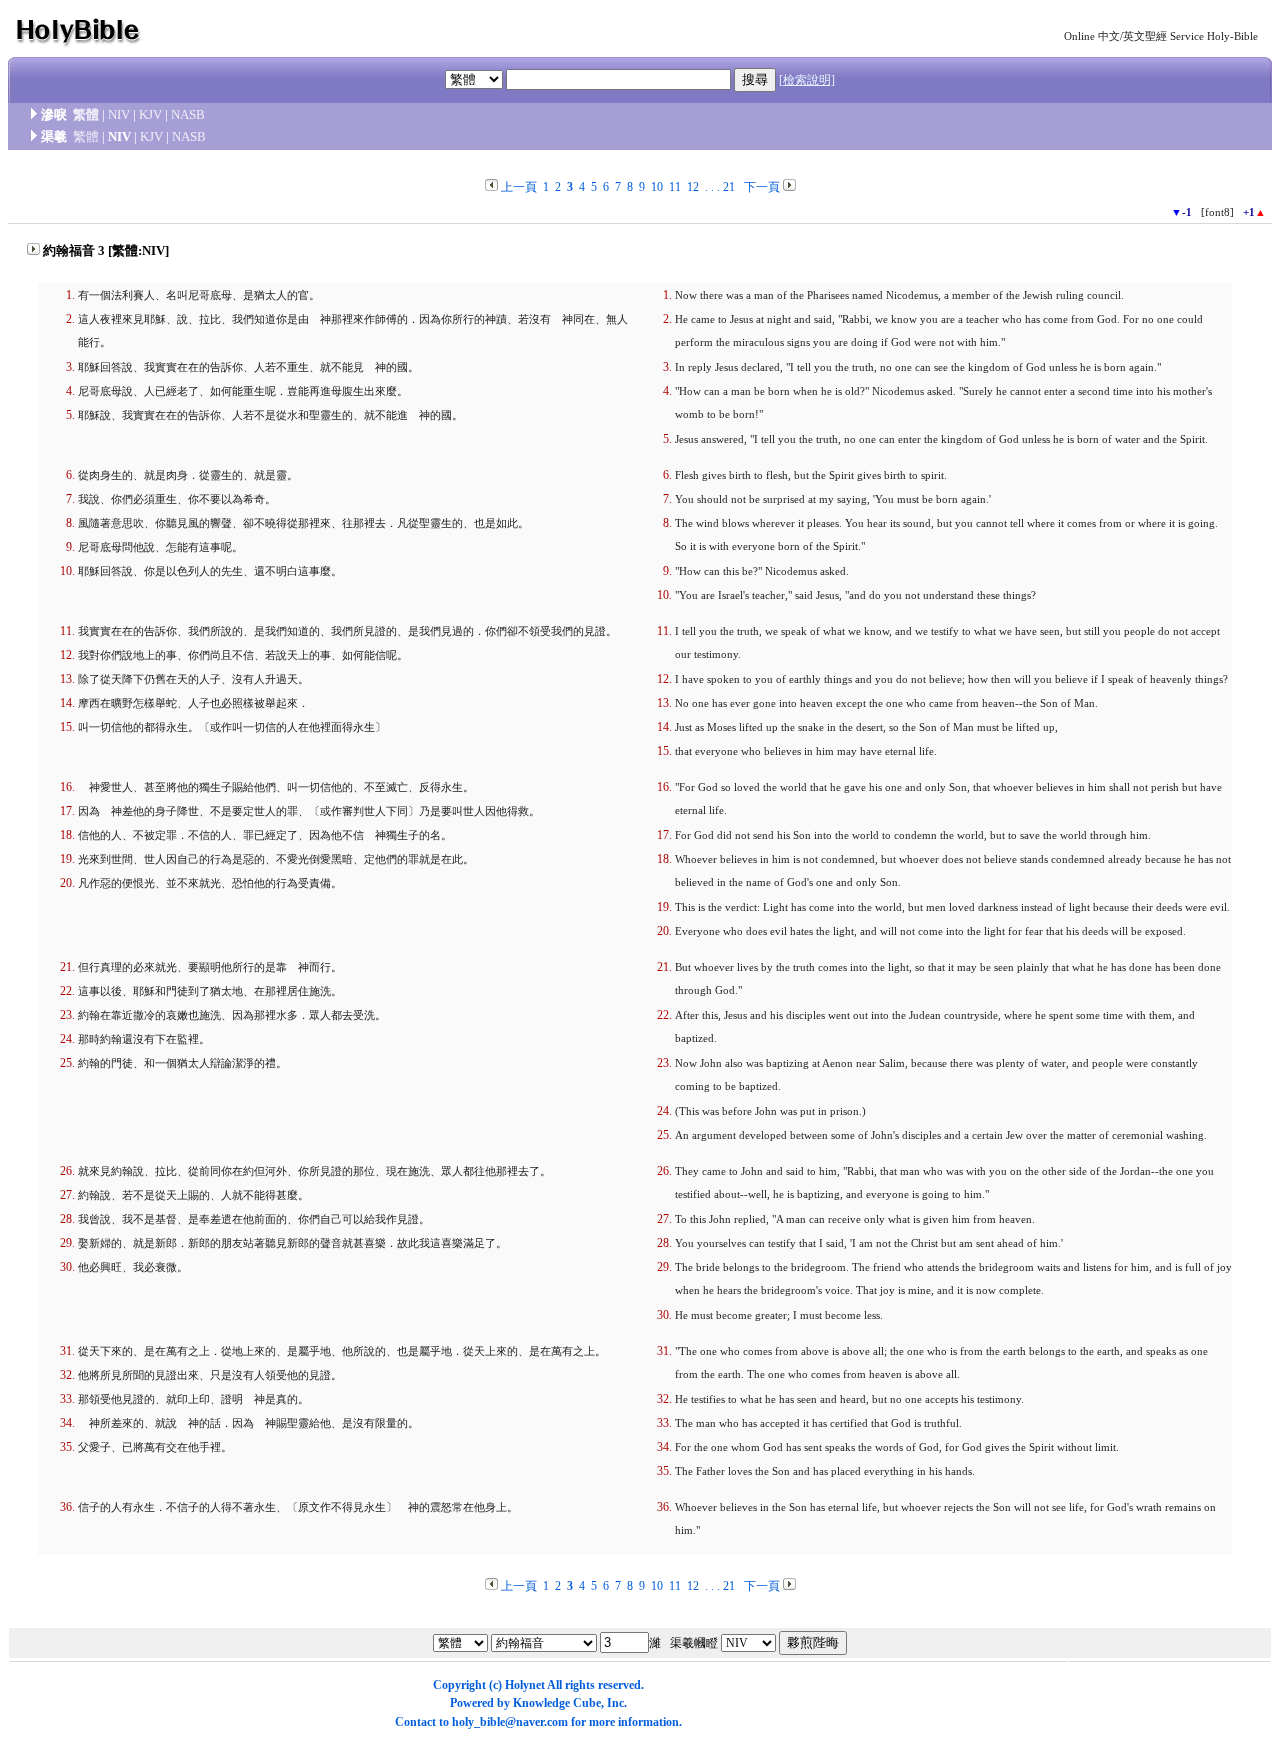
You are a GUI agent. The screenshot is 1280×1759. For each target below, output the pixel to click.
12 (693, 187)
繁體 (86, 114)
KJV (150, 114)
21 (729, 187)
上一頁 (519, 187)
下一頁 (762, 187)
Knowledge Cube (557, 1703)
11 (675, 187)
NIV (119, 114)
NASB (188, 114)
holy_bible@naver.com (510, 1722)
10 (657, 187)
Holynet (525, 1685)
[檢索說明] (807, 80)
